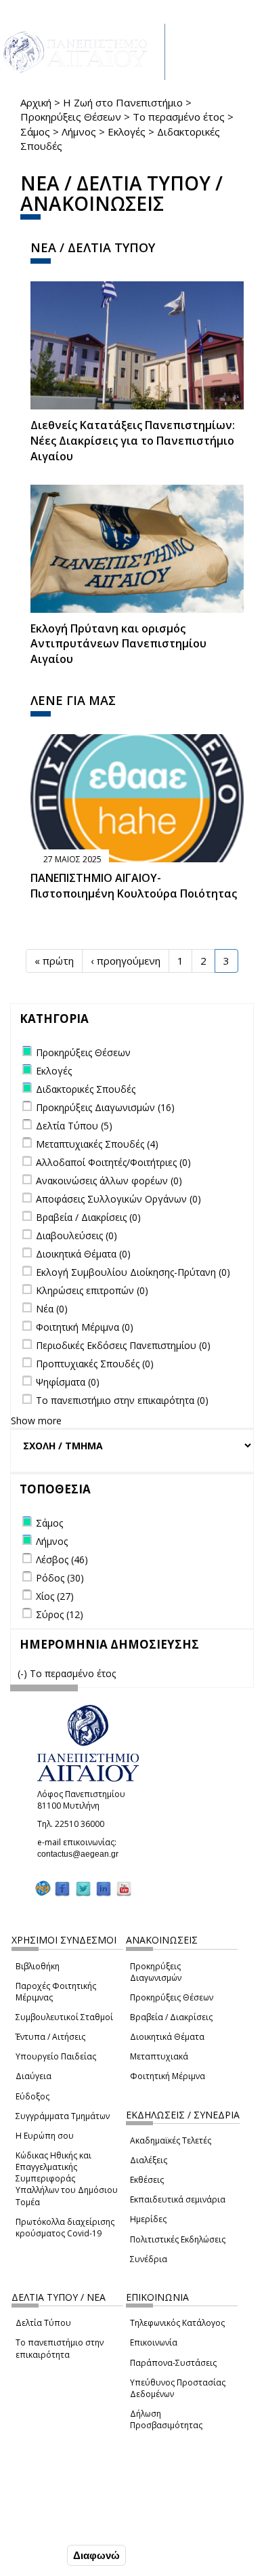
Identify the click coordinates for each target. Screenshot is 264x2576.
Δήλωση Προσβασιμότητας (166, 2419)
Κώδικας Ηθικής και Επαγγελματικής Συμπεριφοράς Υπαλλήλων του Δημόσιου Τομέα (67, 2179)
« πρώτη (54, 961)
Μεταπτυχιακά (159, 2056)
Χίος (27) (55, 1596)
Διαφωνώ (96, 2555)
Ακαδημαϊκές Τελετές (171, 2140)
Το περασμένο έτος (179, 117)
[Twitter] (83, 1888)
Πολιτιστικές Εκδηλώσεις (178, 2239)
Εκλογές (127, 132)
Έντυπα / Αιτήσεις (50, 2037)
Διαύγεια (34, 2076)
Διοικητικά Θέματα (167, 2037)
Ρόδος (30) (60, 1578)
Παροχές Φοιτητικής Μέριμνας (56, 1992)
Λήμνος (79, 132)
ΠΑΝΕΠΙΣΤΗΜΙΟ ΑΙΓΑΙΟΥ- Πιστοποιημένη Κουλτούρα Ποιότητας (134, 886)
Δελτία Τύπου (43, 2323)
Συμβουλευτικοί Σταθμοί (64, 2017)
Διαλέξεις (149, 2160)
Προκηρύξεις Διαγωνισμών (156, 1972)
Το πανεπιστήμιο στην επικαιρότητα (60, 2348)
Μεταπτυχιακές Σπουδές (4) (97, 1144)
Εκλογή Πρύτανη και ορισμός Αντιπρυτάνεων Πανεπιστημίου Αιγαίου (118, 644)
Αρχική (36, 102)
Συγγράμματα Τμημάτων (63, 2116)
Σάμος (35, 132)
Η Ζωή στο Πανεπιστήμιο (123, 102)
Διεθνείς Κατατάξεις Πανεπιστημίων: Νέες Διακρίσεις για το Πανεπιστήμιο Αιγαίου (133, 441)
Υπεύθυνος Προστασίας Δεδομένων (178, 2388)
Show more (36, 1421)
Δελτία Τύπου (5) (74, 1126)
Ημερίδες (148, 2219)
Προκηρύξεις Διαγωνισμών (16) (105, 1107)
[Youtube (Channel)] (124, 1888)
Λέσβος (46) (62, 1559)
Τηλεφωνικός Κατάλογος (177, 2323)
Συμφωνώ (36, 2555)
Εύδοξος (32, 2096)
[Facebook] (62, 1888)
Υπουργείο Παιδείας (56, 2056)
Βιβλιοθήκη (38, 1966)
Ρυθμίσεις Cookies (55, 2527)
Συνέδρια (149, 2259)
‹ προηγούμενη (126, 961)
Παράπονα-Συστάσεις (173, 2363)
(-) (24, 1673)
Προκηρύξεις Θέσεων (71, 117)
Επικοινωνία (154, 2342)
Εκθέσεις (147, 2180)
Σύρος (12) (60, 1614)
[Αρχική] (83, 52)
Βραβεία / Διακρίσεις (171, 2017)
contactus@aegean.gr (82, 1854)
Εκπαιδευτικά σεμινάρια (178, 2199)
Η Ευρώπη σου (45, 2136)
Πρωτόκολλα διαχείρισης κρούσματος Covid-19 (65, 2228)
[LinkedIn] (104, 1888)
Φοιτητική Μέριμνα (168, 2076)
